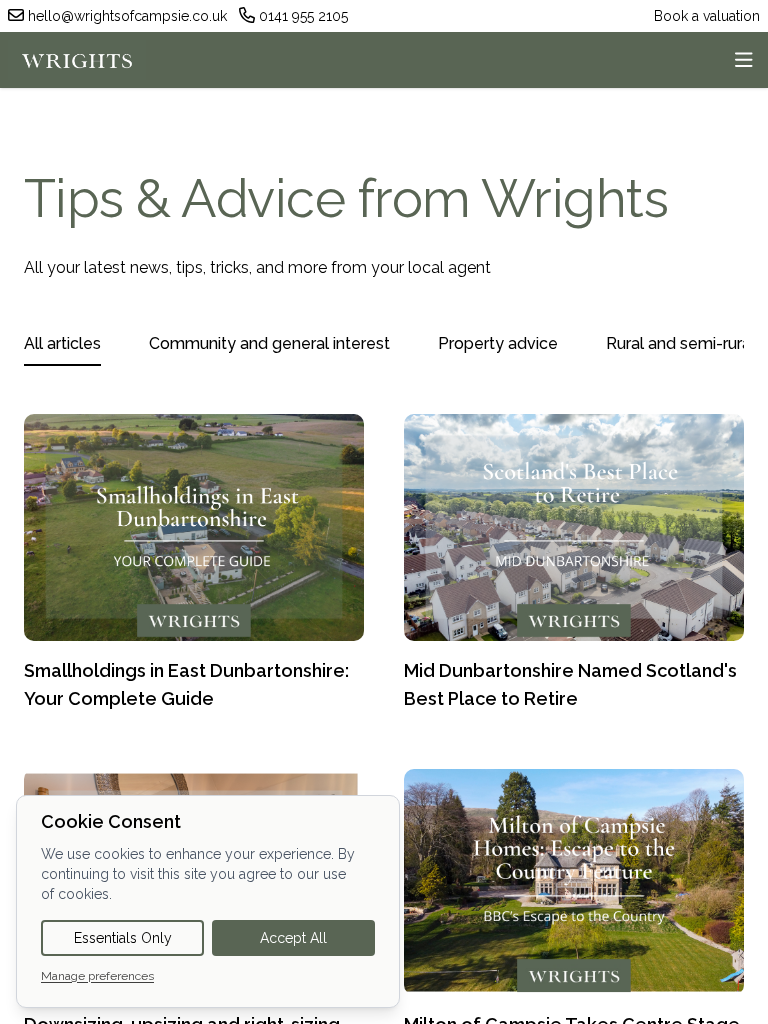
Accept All (293, 938)
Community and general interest (269, 343)
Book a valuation (707, 16)
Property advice (498, 343)
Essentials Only (123, 938)
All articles (62, 343)
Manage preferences (97, 976)
